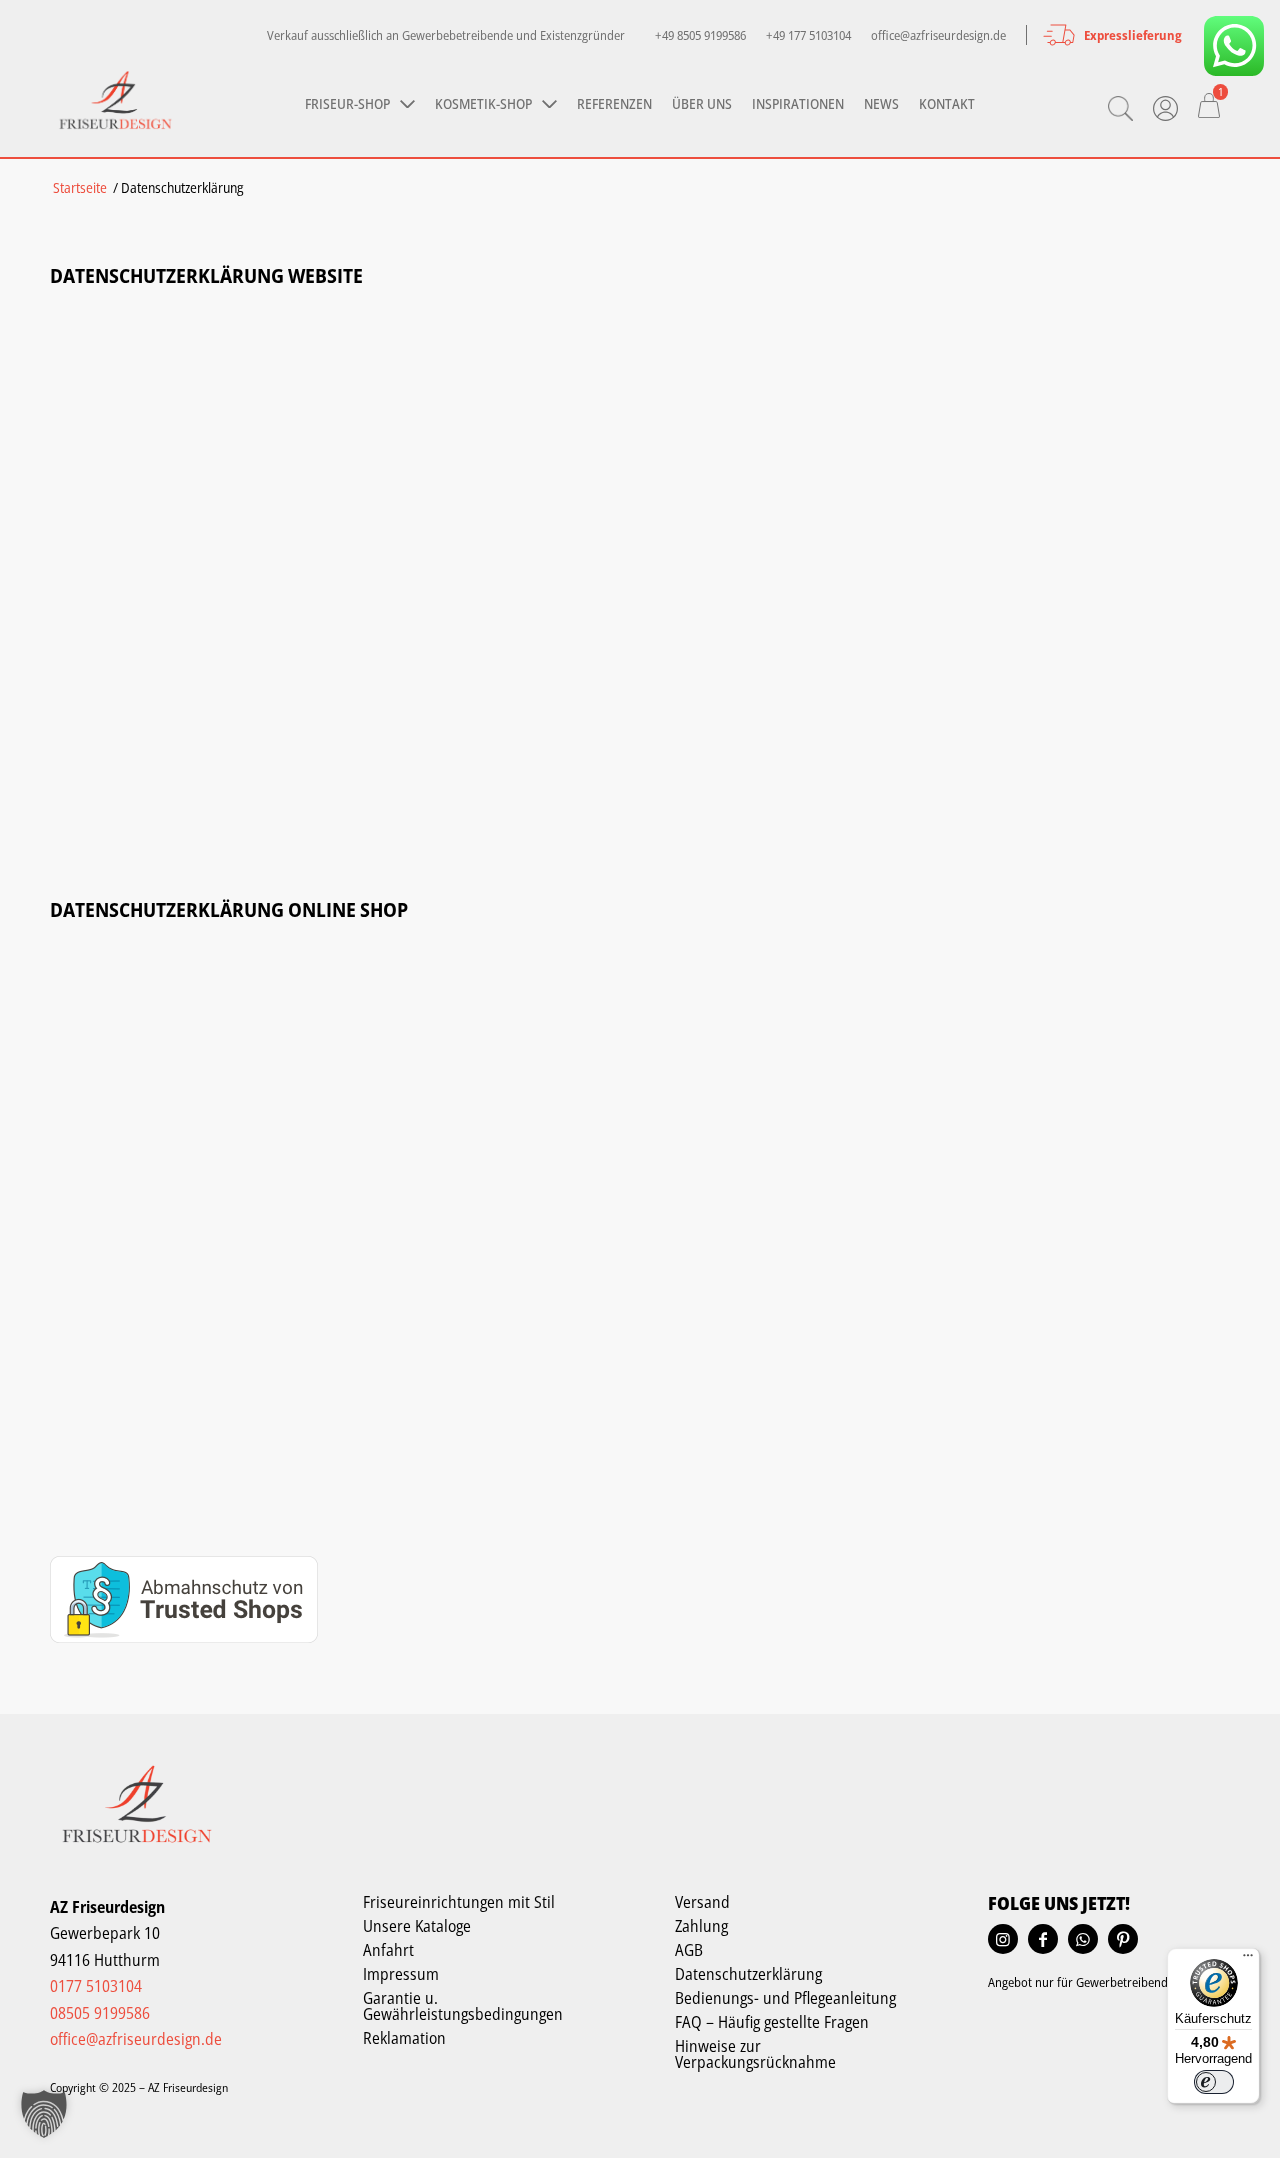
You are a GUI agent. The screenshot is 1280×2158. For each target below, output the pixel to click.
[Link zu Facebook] (1043, 1939)
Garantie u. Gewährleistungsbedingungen (463, 2006)
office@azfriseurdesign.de (938, 35)
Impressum (401, 1974)
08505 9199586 (100, 2013)
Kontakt (947, 103)
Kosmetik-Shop (483, 103)
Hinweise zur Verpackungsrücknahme (755, 2054)
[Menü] (1248, 1960)
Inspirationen (798, 103)
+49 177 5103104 (808, 35)
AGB (689, 1950)
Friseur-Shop (347, 103)
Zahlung (701, 1926)
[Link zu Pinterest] (1123, 1939)
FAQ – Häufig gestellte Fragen (772, 2022)
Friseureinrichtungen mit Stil (459, 1902)
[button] (44, 2114)
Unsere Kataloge (417, 1926)
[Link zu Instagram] (1003, 1939)
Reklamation (404, 2038)
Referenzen (614, 103)
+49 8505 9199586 (700, 35)
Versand (702, 1902)
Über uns (702, 103)
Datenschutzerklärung (748, 1974)
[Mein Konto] (1165, 108)
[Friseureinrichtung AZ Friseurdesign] (115, 103)
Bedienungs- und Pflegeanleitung (785, 1998)
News (881, 103)
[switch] (1214, 2082)
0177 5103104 (96, 1986)
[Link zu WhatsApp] (1234, 46)
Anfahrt (388, 1950)
